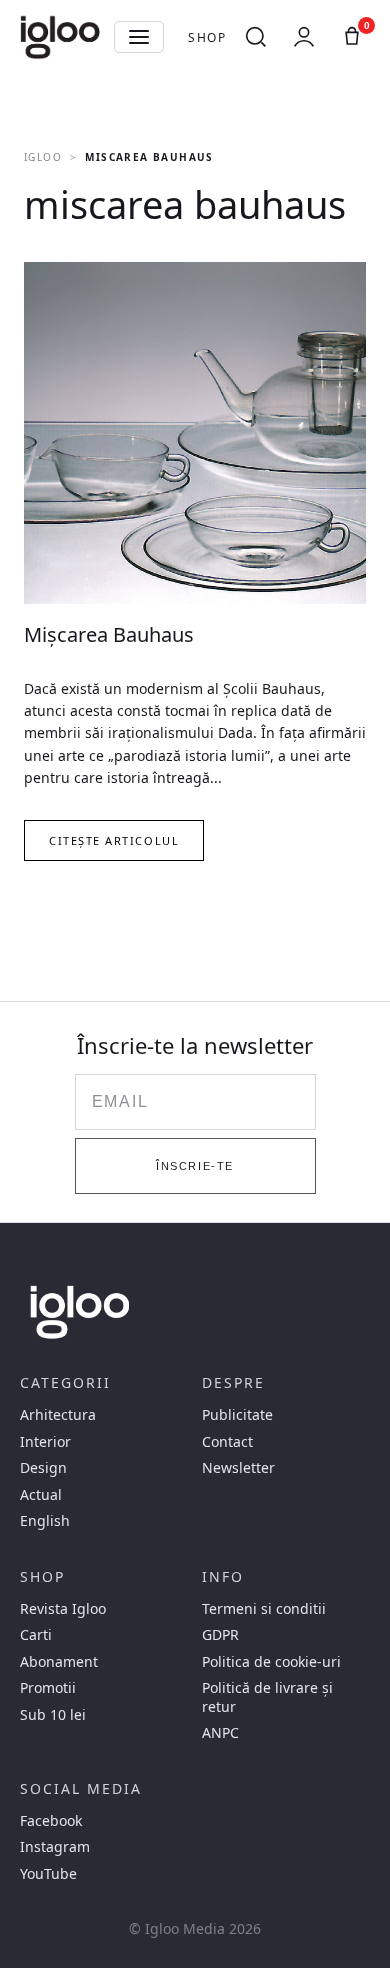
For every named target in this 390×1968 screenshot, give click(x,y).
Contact (227, 1442)
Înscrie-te (194, 1166)
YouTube (48, 1874)
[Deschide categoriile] (139, 37)
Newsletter (238, 1468)
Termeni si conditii (264, 1609)
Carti (36, 1635)
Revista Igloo (63, 1609)
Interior (45, 1442)
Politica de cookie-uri (271, 1662)
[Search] (256, 37)
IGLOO (43, 157)
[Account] (304, 37)
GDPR (220, 1635)
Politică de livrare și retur (267, 1697)
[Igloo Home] (60, 37)
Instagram (55, 1847)
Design (43, 1468)
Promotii (48, 1688)
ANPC (220, 1733)
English (45, 1521)
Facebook (51, 1821)
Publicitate (237, 1415)
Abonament (59, 1662)
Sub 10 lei (53, 1715)
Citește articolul (114, 840)
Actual (41, 1495)
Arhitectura (58, 1415)
